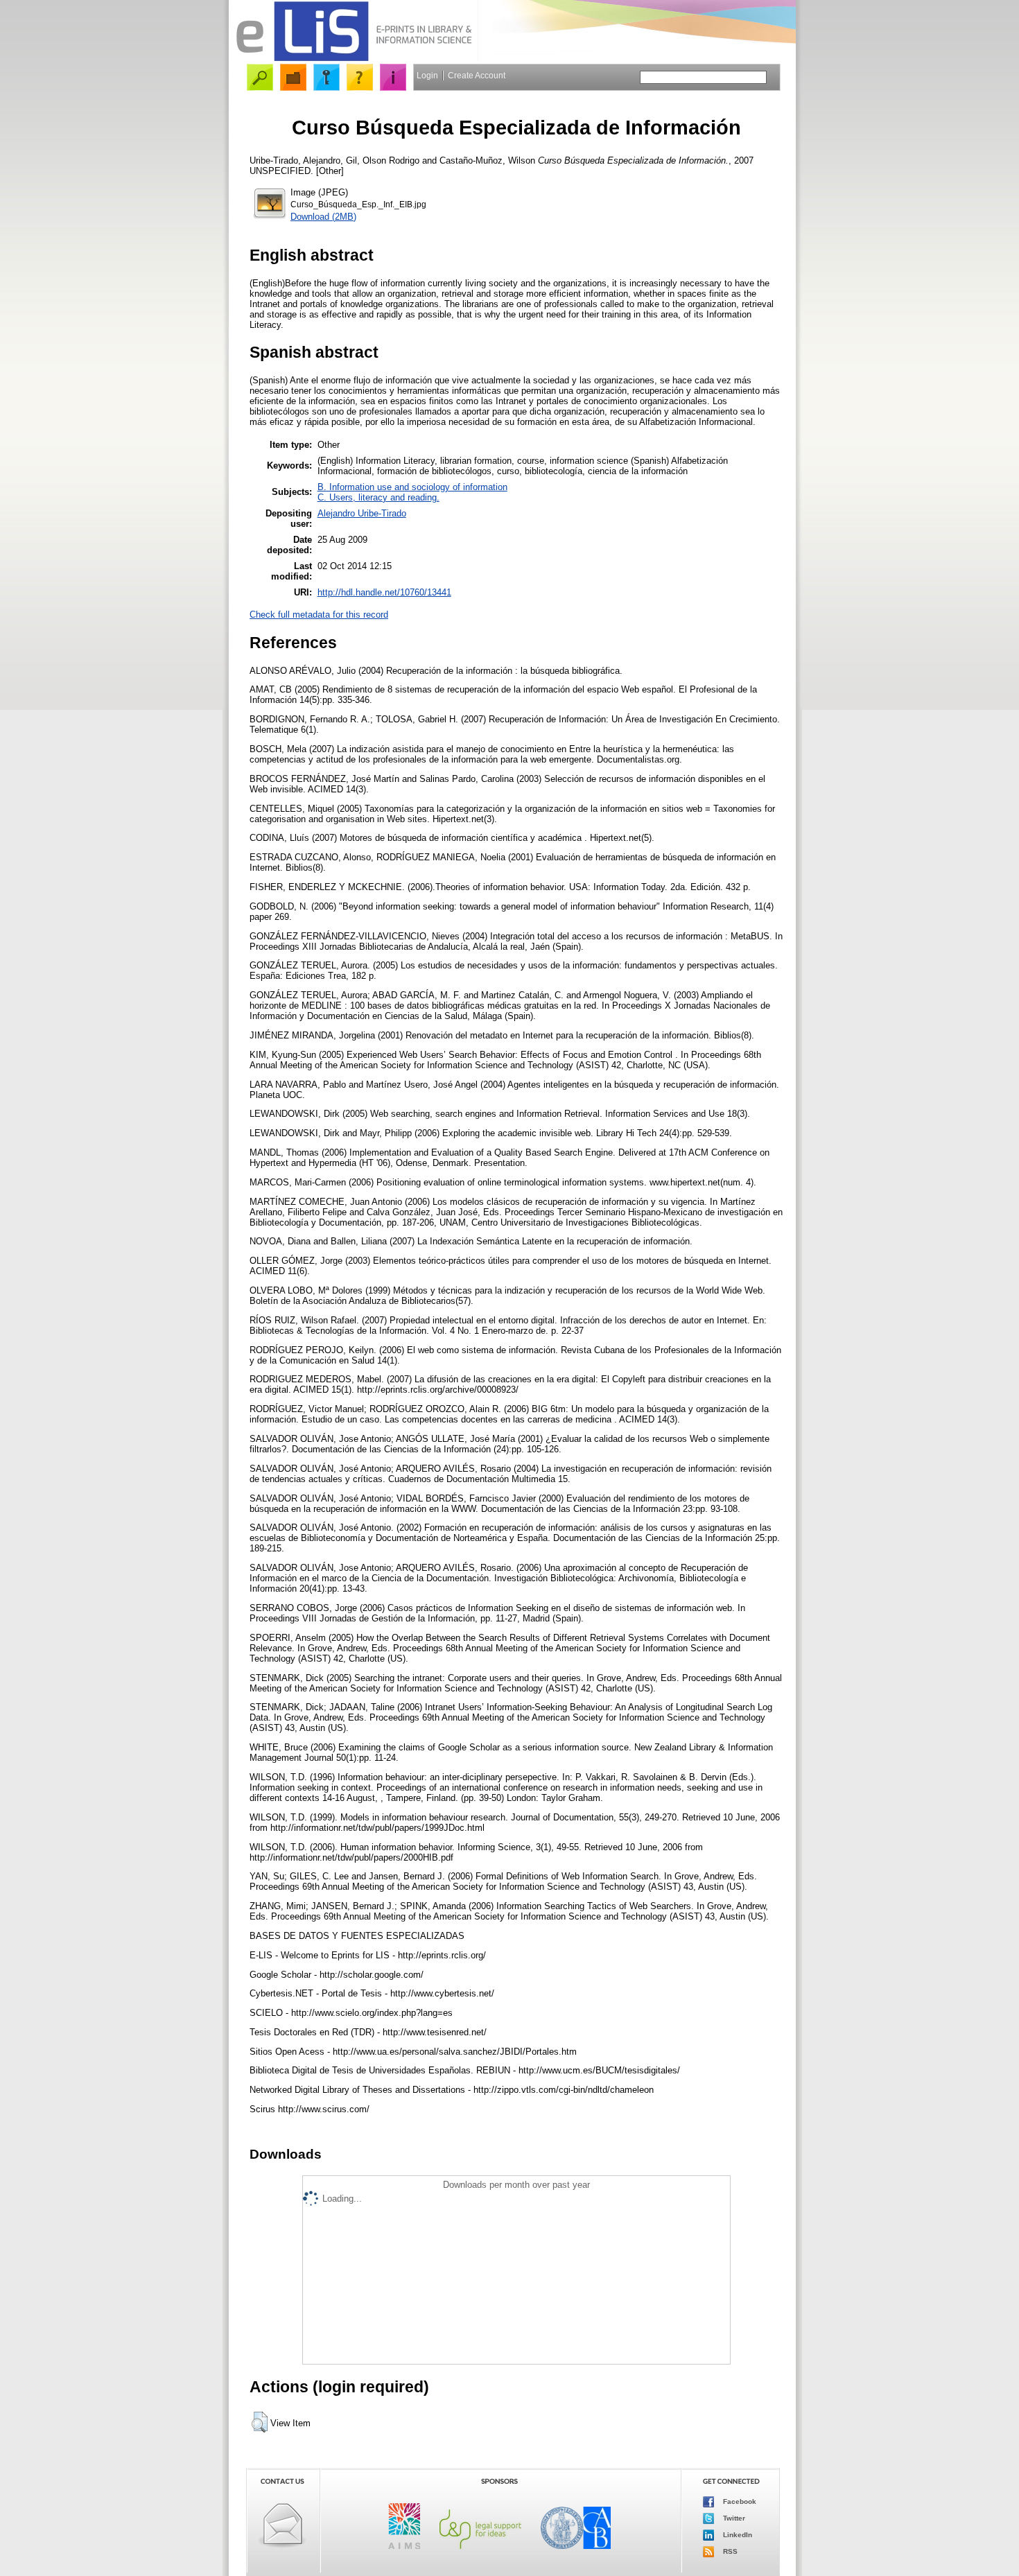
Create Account (477, 76)
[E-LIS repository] (354, 59)
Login (427, 76)
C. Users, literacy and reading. (378, 497)
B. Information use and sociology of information (412, 487)
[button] (260, 2422)
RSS (729, 2551)
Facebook (739, 2501)
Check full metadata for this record (319, 615)
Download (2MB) (323, 217)
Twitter (733, 2518)
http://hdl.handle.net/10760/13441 (384, 592)
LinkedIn (737, 2535)
